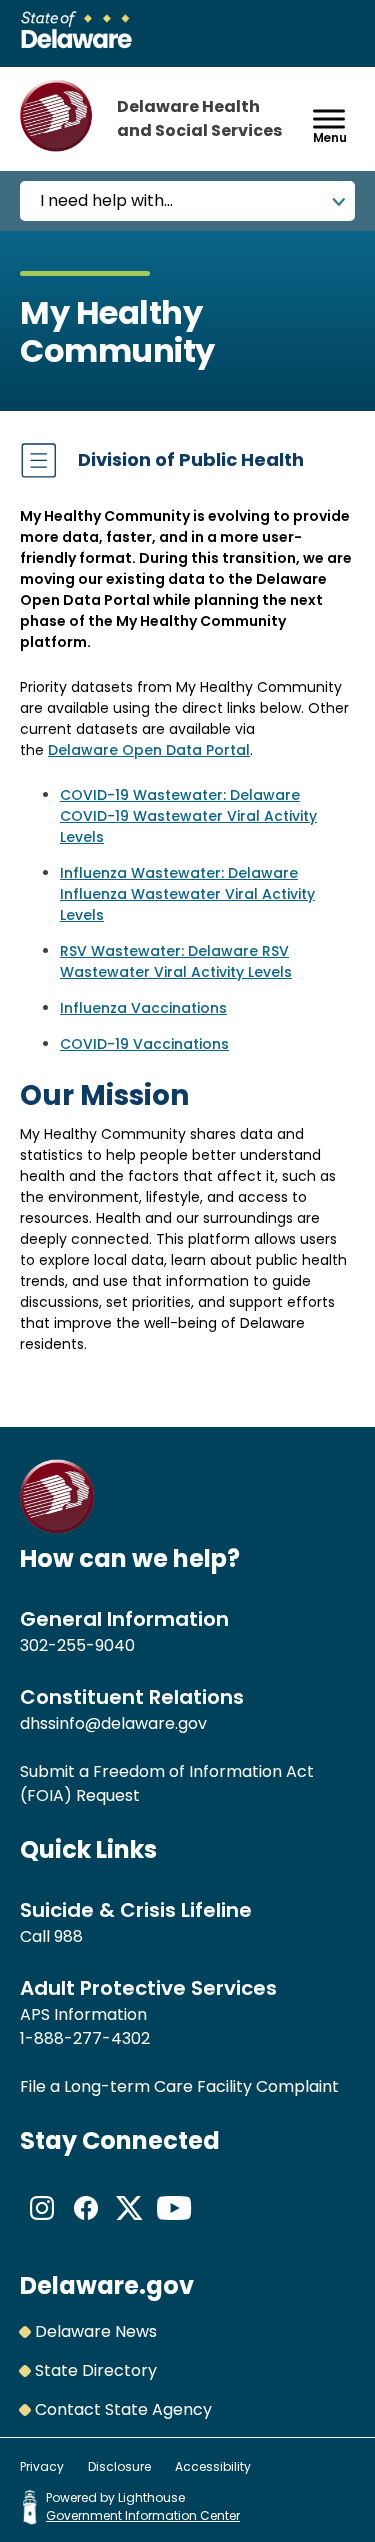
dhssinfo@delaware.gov (113, 1723)
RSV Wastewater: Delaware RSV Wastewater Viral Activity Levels (176, 961)
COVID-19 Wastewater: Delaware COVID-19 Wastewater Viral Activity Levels (188, 816)
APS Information (83, 2014)
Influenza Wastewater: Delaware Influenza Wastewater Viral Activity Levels (187, 894)
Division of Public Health (191, 459)
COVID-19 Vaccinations (144, 1044)
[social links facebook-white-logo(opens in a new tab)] (86, 2224)
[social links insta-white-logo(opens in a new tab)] (42, 2224)
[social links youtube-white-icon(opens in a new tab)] (174, 2224)
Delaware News (96, 2331)
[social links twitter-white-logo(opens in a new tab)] (130, 2224)
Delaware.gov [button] (107, 2285)
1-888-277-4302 (85, 2038)
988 (68, 1936)
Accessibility (213, 2466)
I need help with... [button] (106, 200)
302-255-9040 (77, 1645)
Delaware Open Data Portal (149, 750)
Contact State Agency (123, 2409)
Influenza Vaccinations (143, 1008)
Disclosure (119, 2466)
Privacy (42, 2466)
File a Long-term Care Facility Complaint (179, 2086)
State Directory (96, 2370)
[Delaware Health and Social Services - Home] (57, 1528)
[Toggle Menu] (329, 118)
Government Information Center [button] (143, 2515)
